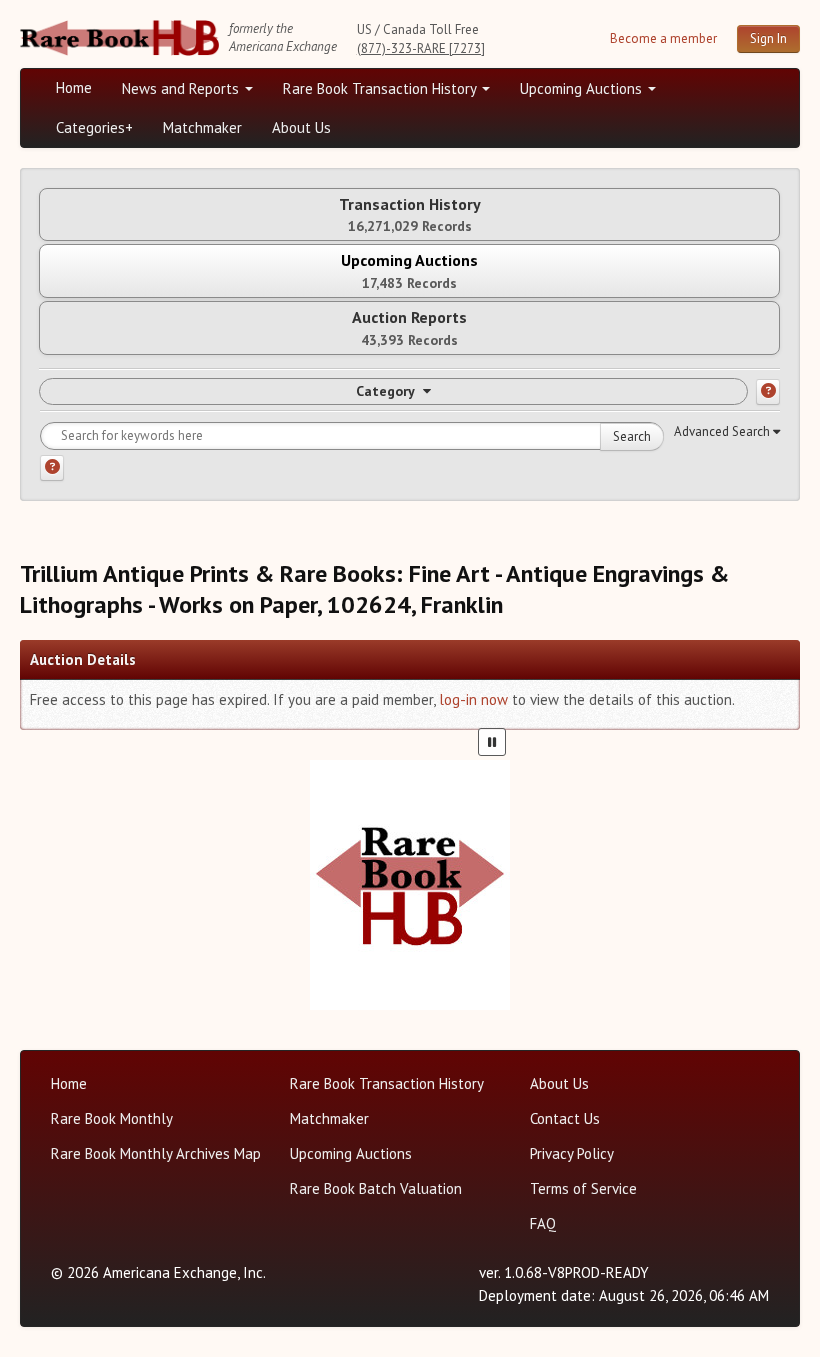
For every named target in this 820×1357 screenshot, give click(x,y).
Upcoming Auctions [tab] (409, 270)
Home (74, 87)
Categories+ (94, 127)
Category (385, 391)
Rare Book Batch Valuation (376, 1188)
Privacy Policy (572, 1153)
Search (632, 436)
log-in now (473, 699)
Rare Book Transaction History (381, 88)
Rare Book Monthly (112, 1118)
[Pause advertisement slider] (492, 742)
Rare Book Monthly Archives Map (156, 1153)
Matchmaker (202, 127)
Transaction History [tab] (410, 214)
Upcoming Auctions (583, 88)
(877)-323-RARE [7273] (421, 48)
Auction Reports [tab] (409, 327)
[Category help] (768, 392)
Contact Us (565, 1118)
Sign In (768, 38)
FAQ (543, 1223)
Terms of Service (583, 1188)
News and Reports (182, 88)
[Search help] (52, 468)
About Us (301, 127)
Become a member (663, 38)
